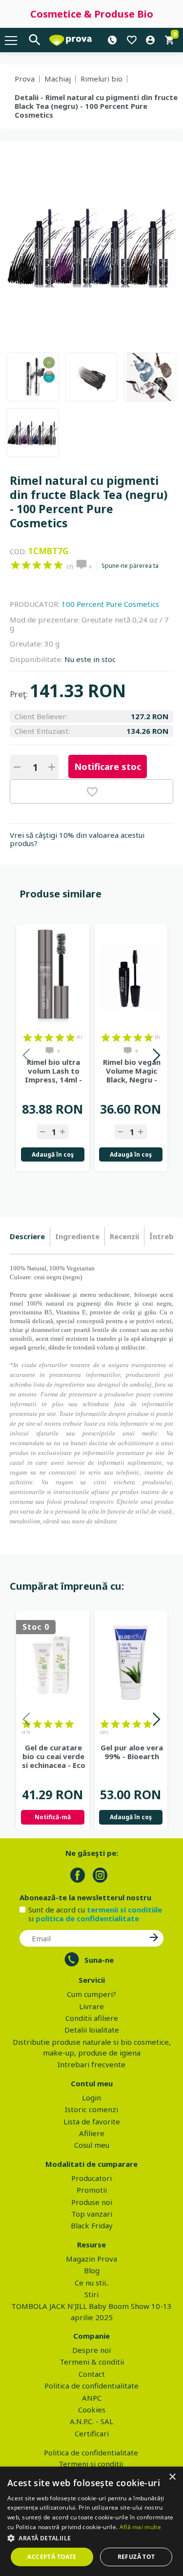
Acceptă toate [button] (52, 2557)
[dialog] (91, 2521)
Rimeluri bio (102, 79)
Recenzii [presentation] (124, 1236)
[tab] (30, 1237)
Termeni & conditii (92, 2362)
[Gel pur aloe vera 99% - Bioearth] (131, 1664)
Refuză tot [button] (136, 2557)
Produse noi (92, 2202)
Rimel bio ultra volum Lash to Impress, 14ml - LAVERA (53, 1071)
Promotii (92, 2190)
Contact (92, 2374)
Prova (25, 79)
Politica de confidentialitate (91, 2386)
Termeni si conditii (91, 2464)
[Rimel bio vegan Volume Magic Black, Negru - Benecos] (131, 978)
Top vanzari (92, 2214)
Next (156, 1057)
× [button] (172, 2477)
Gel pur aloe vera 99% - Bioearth (132, 1752)
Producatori (91, 2178)
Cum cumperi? (91, 1994)
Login (91, 2098)
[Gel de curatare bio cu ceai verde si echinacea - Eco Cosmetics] (53, 1664)
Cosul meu (92, 2145)
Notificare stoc (108, 767)
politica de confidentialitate (87, 1918)
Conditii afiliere (92, 2018)
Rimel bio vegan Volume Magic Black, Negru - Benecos (132, 1071)
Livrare (91, 2006)
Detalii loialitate (92, 2030)
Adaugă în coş (53, 1154)
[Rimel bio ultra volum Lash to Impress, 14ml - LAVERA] (53, 978)
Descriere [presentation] (27, 1236)
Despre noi (91, 2350)
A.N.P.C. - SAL (91, 2421)
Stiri (91, 2294)
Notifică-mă (53, 1817)
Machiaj (58, 79)
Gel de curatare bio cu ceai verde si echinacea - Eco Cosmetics (54, 1756)
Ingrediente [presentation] (77, 1236)
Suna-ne (99, 1960)
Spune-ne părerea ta (130, 566)
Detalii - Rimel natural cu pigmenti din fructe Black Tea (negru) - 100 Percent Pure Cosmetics (96, 106)
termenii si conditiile (124, 1910)
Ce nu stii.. (92, 2283)
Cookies (92, 2410)
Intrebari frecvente (91, 2064)
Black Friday (92, 2225)
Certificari (92, 2433)
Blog (92, 2270)
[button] (91, 2538)
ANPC (92, 2398)
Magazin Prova (91, 2259)
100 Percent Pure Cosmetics (110, 604)
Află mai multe (140, 2527)
